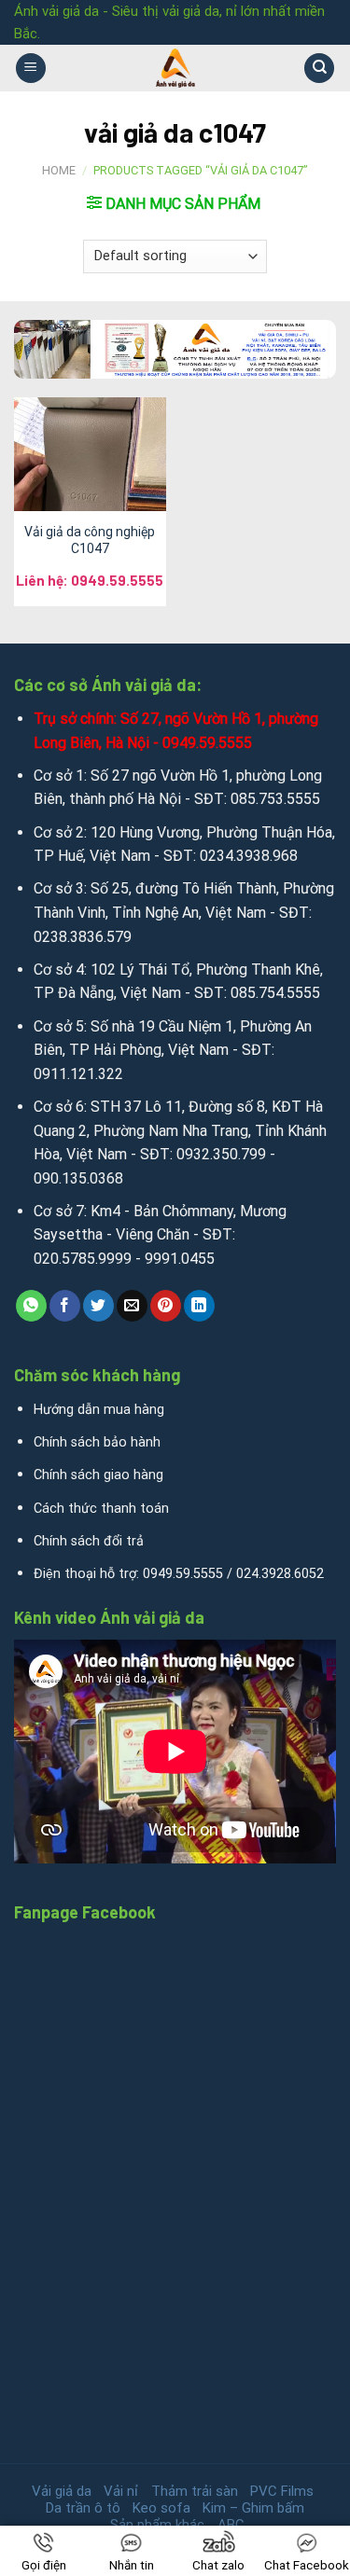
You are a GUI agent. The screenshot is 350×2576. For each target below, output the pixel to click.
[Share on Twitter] (98, 1306)
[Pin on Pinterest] (166, 1306)
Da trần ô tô (83, 2508)
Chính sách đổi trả (89, 1541)
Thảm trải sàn (195, 2491)
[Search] (319, 69)
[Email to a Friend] (132, 1306)
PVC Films (282, 2491)
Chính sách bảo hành (97, 1442)
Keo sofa (161, 2508)
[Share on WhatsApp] (31, 1306)
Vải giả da (62, 2491)
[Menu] (31, 69)
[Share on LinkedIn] (199, 1306)
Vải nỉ (121, 2491)
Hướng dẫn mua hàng (99, 1410)
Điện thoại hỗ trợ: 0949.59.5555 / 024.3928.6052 (179, 1574)
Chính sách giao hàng (98, 1475)
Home (59, 170)
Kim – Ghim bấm (253, 2508)
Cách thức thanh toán (101, 1509)
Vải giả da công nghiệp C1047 (90, 540)
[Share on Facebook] (65, 1306)
